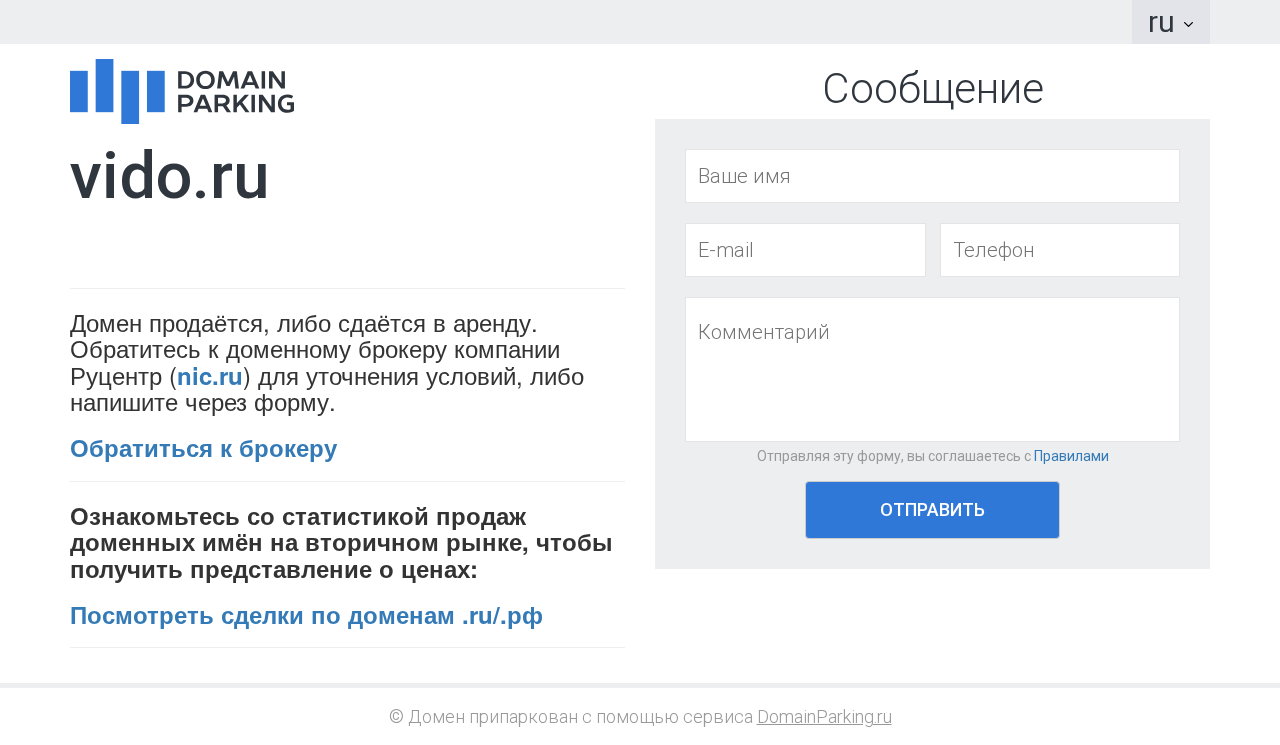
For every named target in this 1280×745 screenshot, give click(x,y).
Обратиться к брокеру (203, 447)
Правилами (1071, 456)
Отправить (932, 509)
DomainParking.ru (824, 716)
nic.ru (210, 375)
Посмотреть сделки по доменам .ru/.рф (306, 614)
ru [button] (1165, 21)
